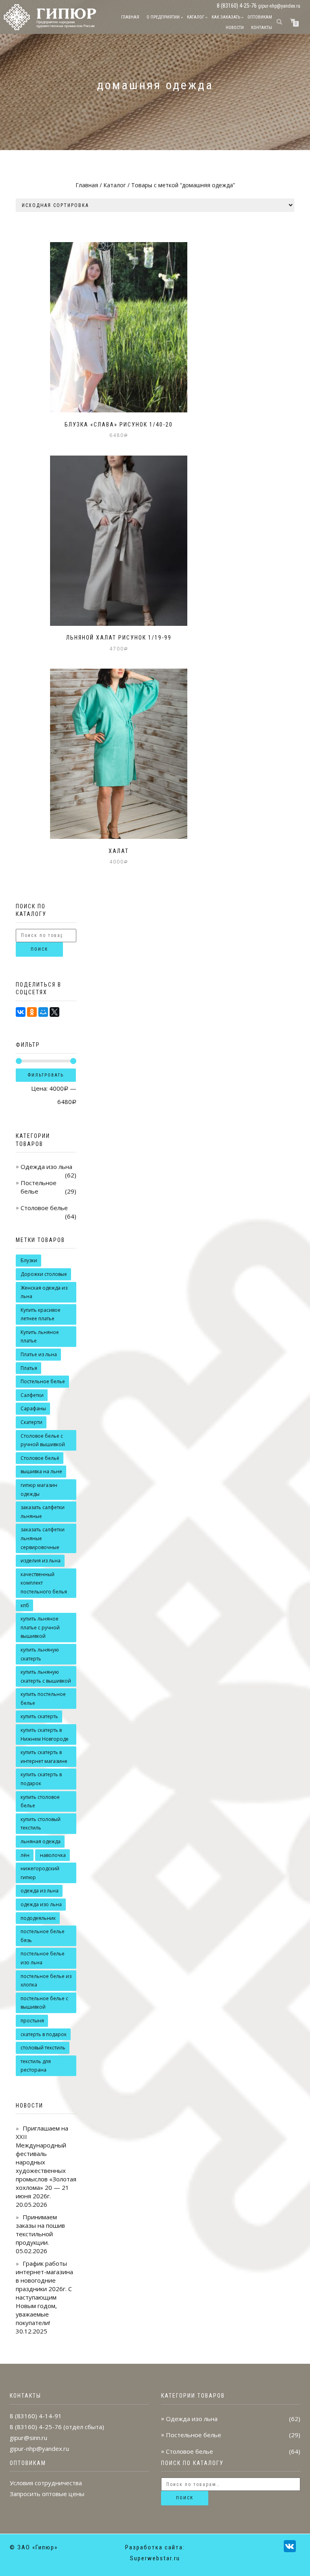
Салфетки (32, 1395)
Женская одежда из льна (44, 1292)
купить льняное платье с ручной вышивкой (40, 1627)
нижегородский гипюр (40, 1873)
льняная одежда (41, 1841)
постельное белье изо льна (43, 1958)
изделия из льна (41, 1561)
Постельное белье (43, 1381)
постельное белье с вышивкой (44, 2003)
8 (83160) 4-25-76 (36, 2427)
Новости (235, 28)
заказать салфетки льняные (43, 1512)
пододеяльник (38, 1918)
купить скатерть (39, 1716)
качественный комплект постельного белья (44, 1583)
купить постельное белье (43, 1699)
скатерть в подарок (44, 2034)
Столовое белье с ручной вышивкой (43, 1440)
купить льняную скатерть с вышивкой (46, 1676)
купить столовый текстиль (41, 1824)
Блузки (29, 1260)
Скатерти (31, 1422)
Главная (130, 17)
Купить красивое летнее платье (41, 1314)
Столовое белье (44, 1208)
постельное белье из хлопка (46, 1981)
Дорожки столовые (44, 1274)
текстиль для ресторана (36, 2066)
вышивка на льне (41, 1471)
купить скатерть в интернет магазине (44, 1757)
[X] (54, 1012)
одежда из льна (40, 1891)
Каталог (196, 17)
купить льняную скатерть (40, 1654)
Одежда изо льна (46, 1167)
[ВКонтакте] (21, 1012)
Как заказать (226, 17)
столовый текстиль (43, 2048)
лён (25, 1855)
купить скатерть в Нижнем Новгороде (45, 1734)
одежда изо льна (41, 1904)
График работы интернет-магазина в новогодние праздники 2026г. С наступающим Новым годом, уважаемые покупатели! (44, 2293)
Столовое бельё (40, 1458)
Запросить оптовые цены (47, 2494)
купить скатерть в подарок (41, 1779)
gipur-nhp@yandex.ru (279, 6)
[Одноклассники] (32, 1012)
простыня (32, 2021)
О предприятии (163, 17)
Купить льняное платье (40, 1337)
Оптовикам (260, 17)
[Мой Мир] (43, 1012)
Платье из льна (39, 1354)
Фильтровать (46, 1075)
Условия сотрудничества (46, 2483)
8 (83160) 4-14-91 (36, 2416)
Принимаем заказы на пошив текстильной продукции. (40, 2230)
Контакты (262, 28)
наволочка (53, 1855)
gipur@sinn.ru (28, 2438)
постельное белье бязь (43, 1936)
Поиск (39, 949)
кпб (25, 1605)
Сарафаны (33, 1408)
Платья (29, 1368)
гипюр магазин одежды (39, 1490)
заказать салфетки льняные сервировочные (43, 1538)
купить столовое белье (40, 1801)
